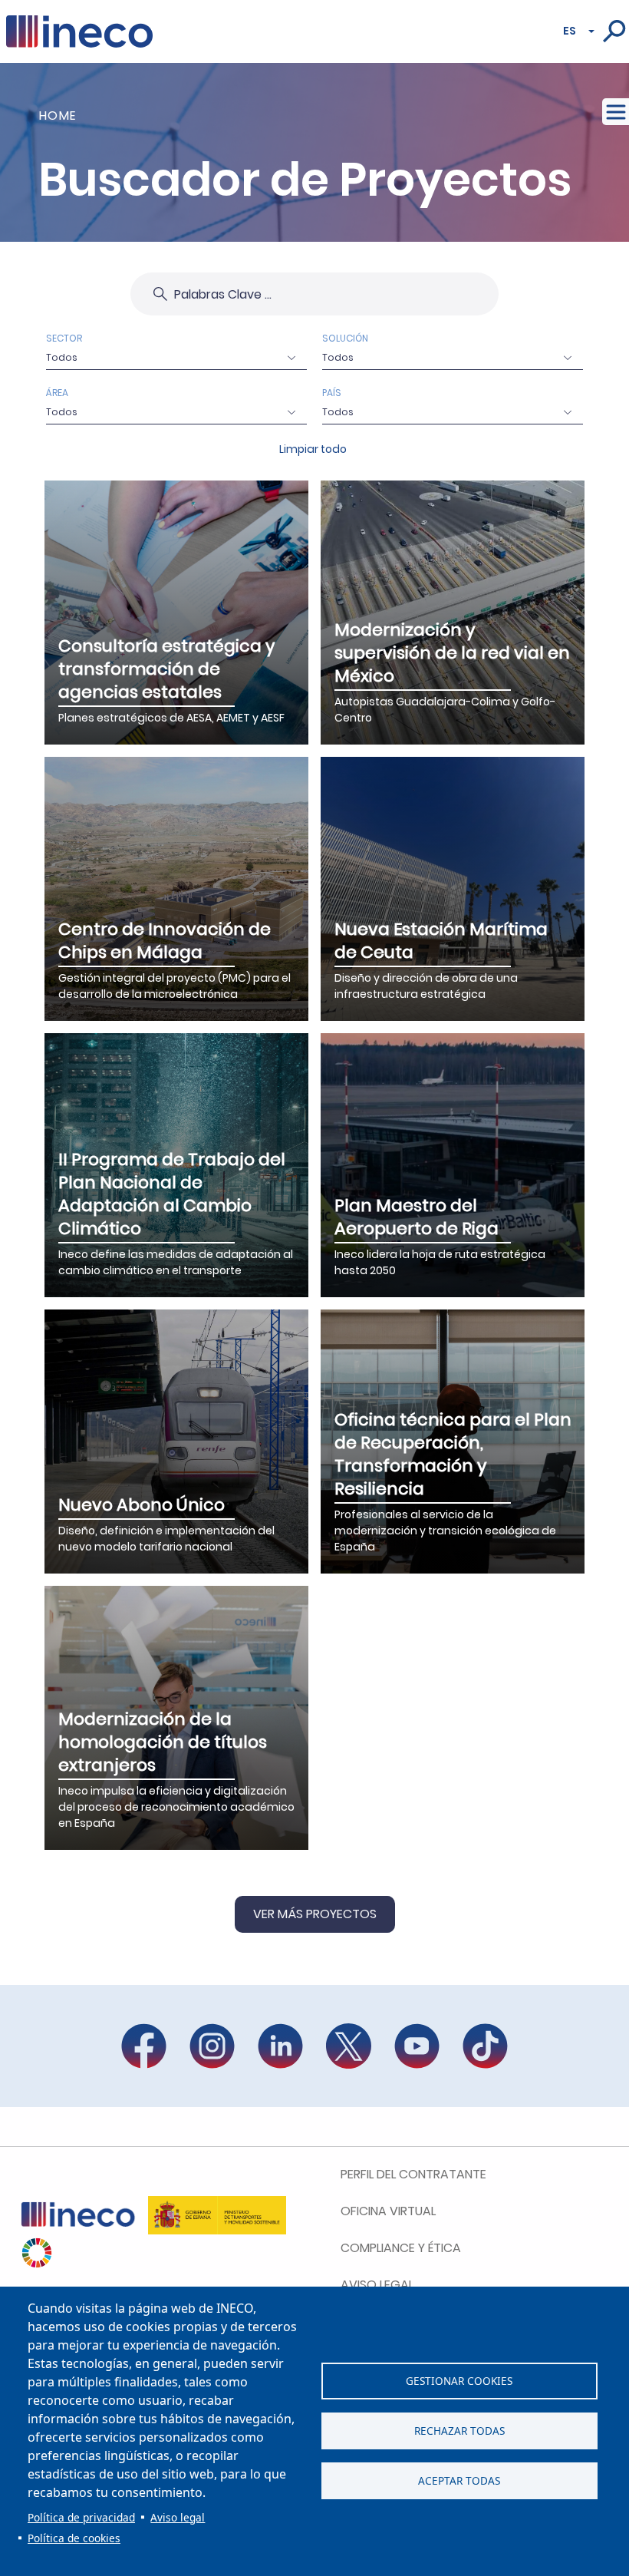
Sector (64, 338)
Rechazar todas (459, 2431)
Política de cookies (74, 2538)
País (332, 393)
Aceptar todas (459, 2480)
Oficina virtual (388, 2211)
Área (57, 393)
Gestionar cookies (459, 2381)
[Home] (79, 25)
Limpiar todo (313, 449)
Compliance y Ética (401, 2248)
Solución (345, 338)
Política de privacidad (81, 2517)
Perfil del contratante (413, 2174)
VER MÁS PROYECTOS (315, 1914)
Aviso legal (178, 2517)
